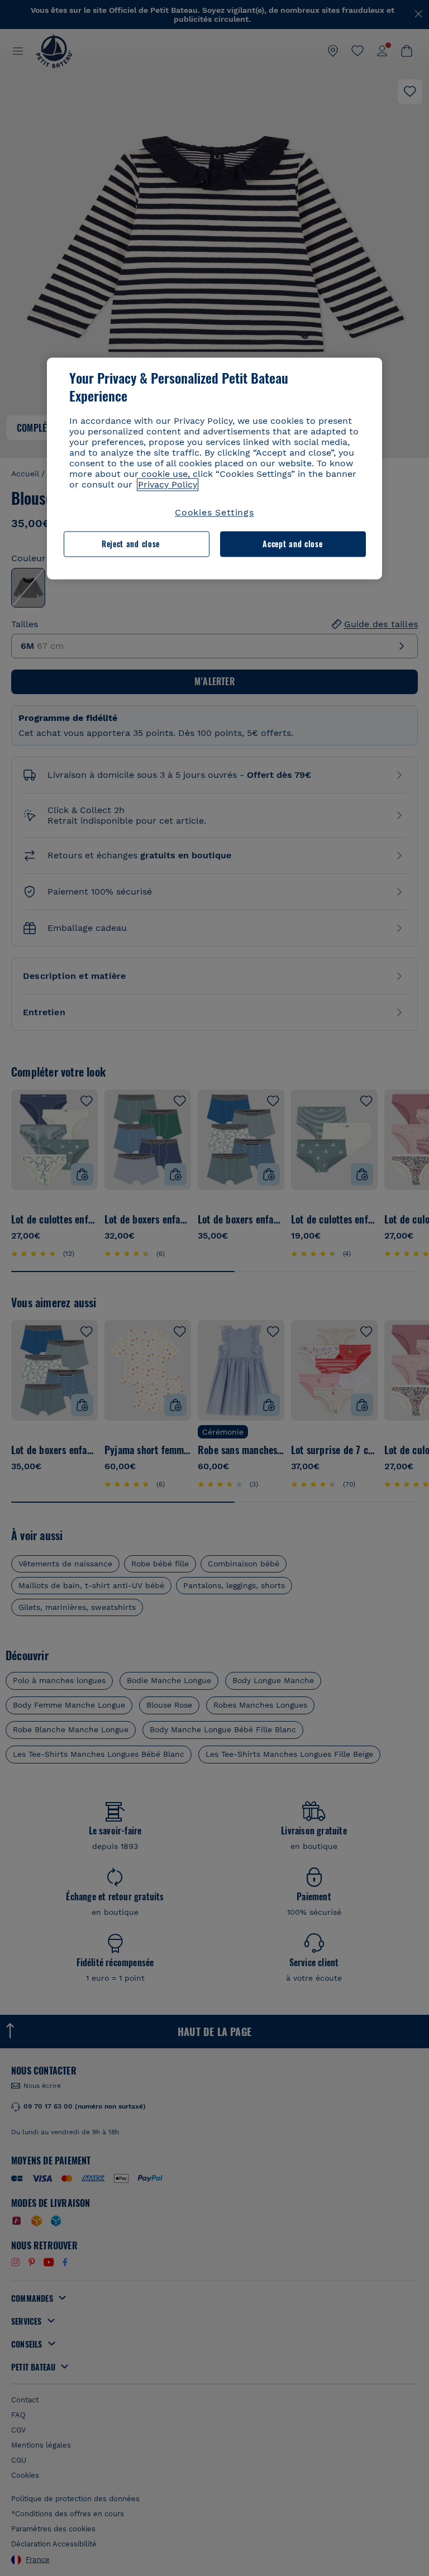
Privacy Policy (168, 484)
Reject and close (131, 544)
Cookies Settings (214, 512)
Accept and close (292, 544)
